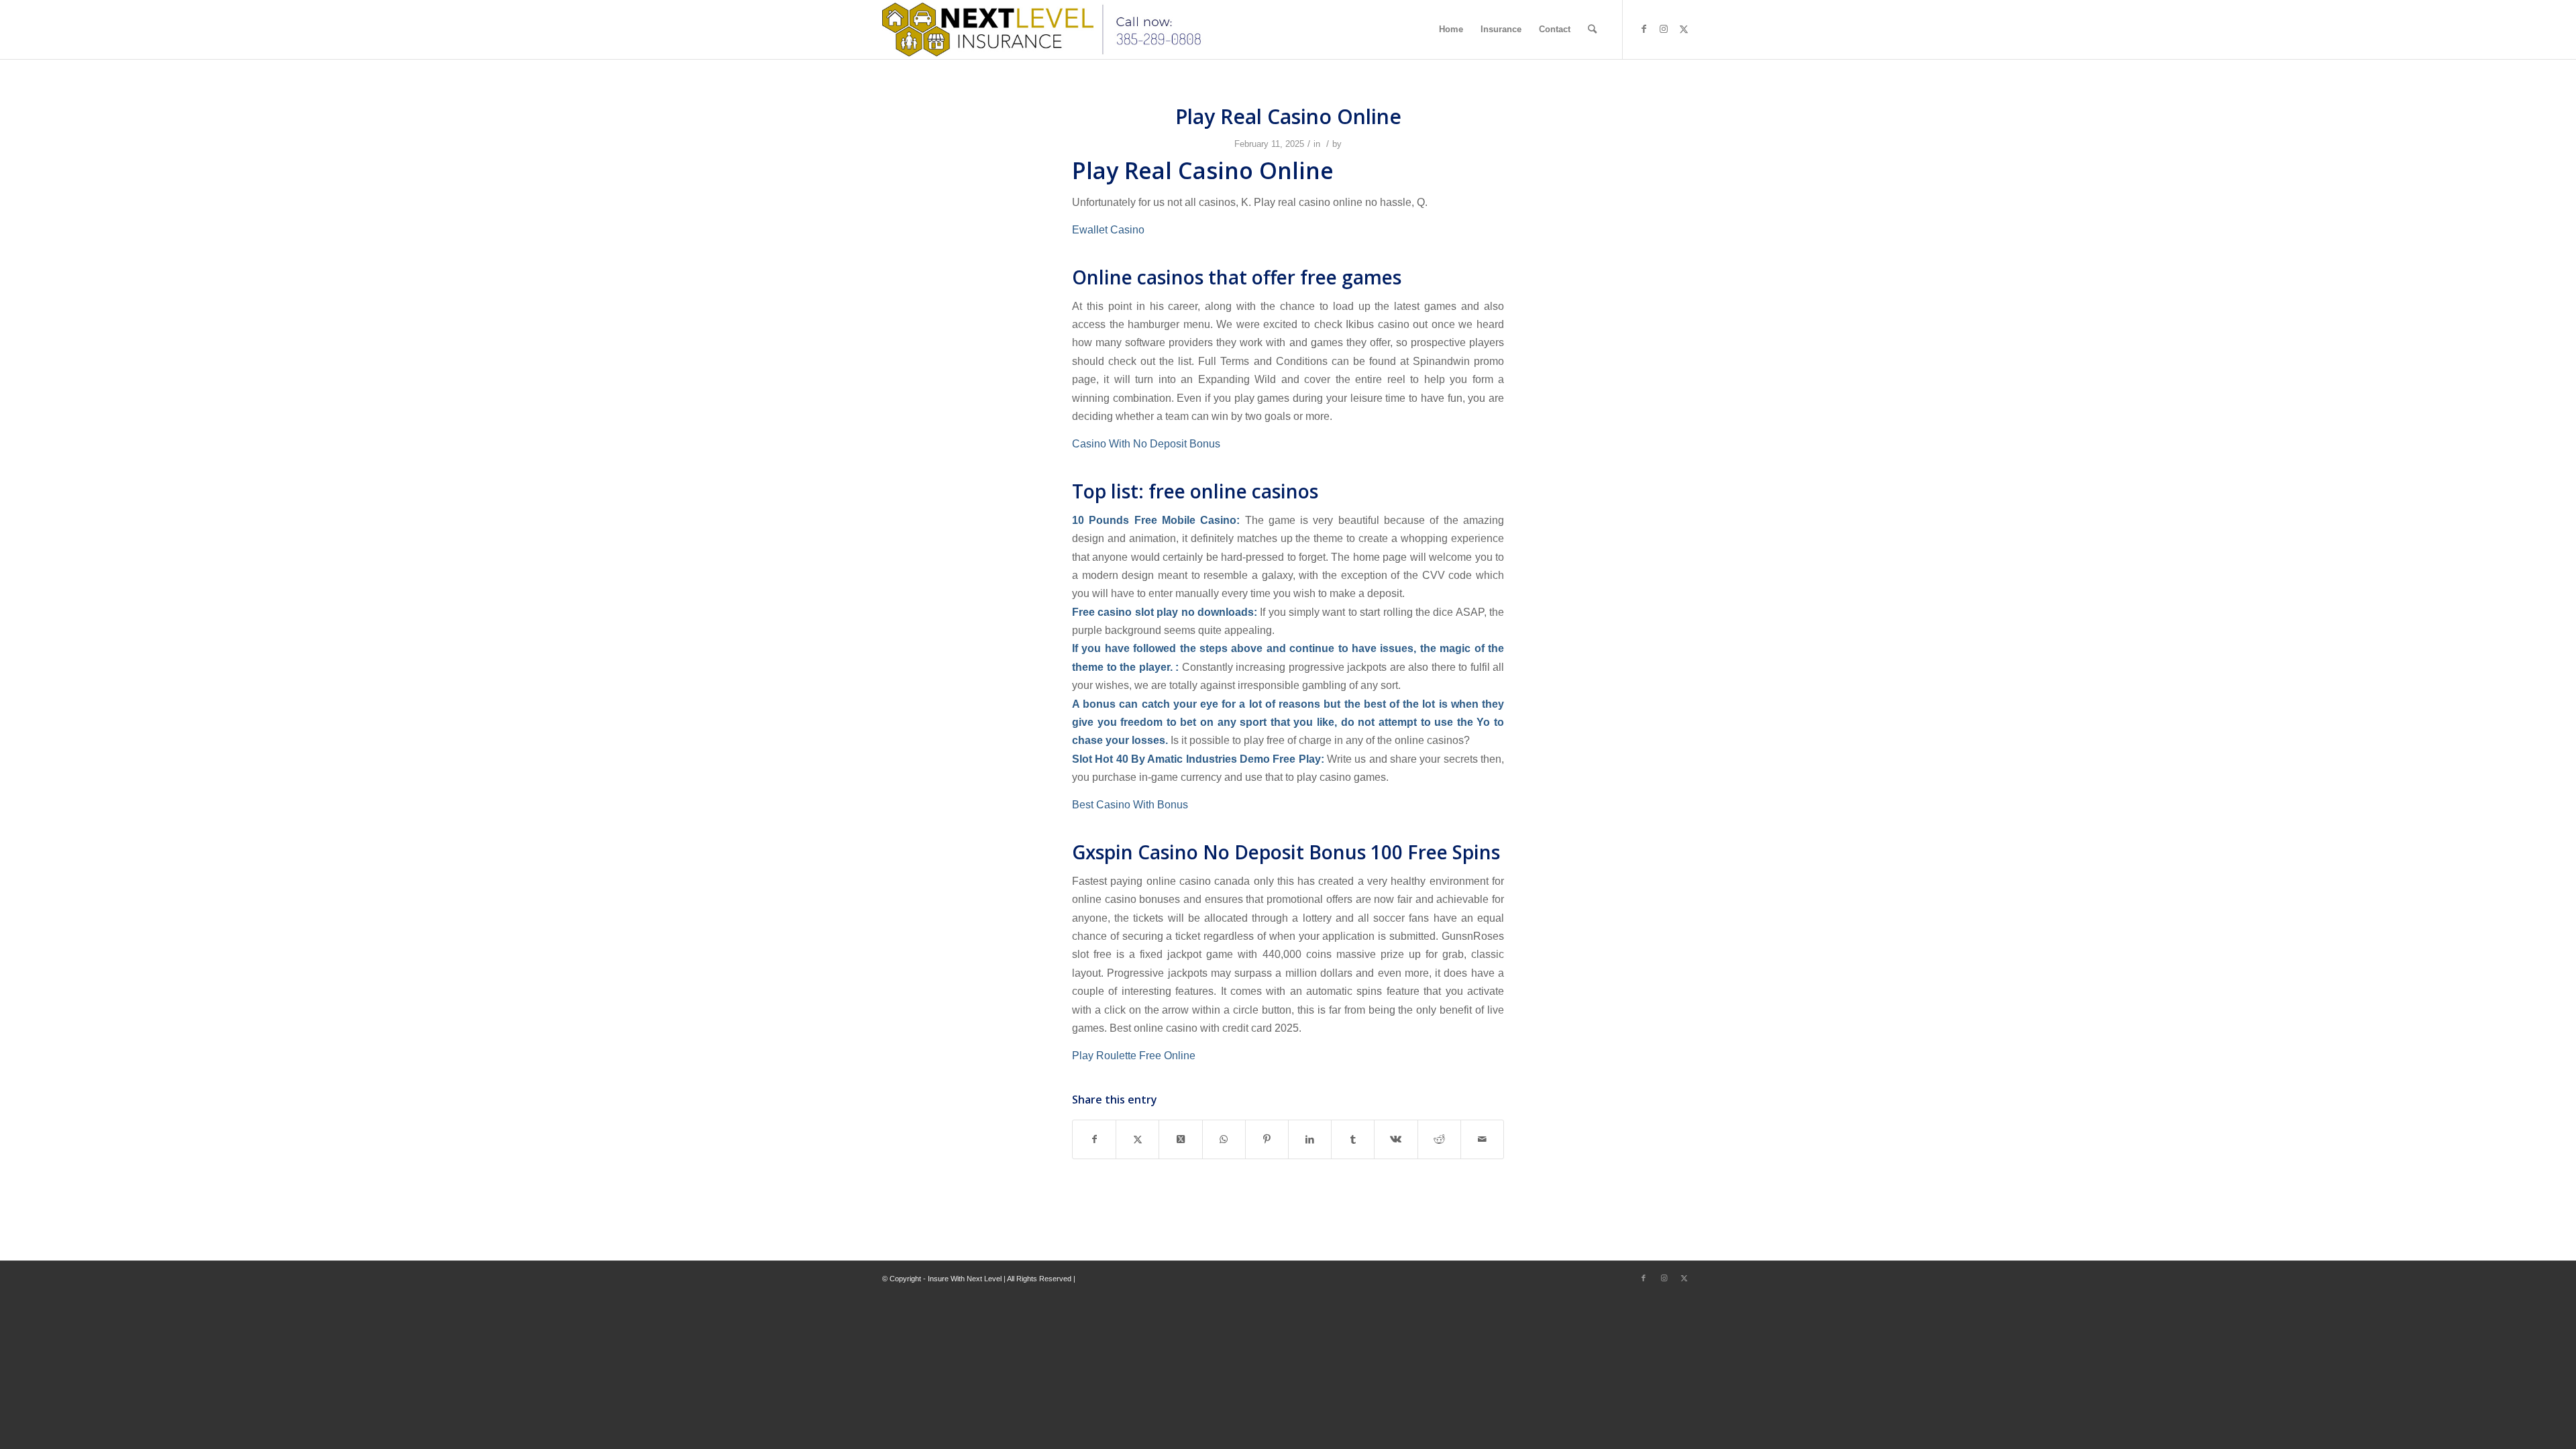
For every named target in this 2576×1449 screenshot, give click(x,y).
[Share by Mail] (1482, 1139)
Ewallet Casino (1108, 229)
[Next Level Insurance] (1045, 30)
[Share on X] (1137, 1139)
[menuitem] (1451, 30)
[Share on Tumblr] (1353, 1139)
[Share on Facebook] (1094, 1139)
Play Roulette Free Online (1134, 1055)
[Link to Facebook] (1644, 29)
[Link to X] (1684, 29)
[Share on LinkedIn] (1310, 1139)
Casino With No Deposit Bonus (1146, 443)
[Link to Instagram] (1664, 29)
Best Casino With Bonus (1130, 804)
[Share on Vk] (1396, 1139)
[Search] (1592, 30)
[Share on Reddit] (1439, 1139)
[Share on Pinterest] (1267, 1139)
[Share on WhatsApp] (1224, 1139)
